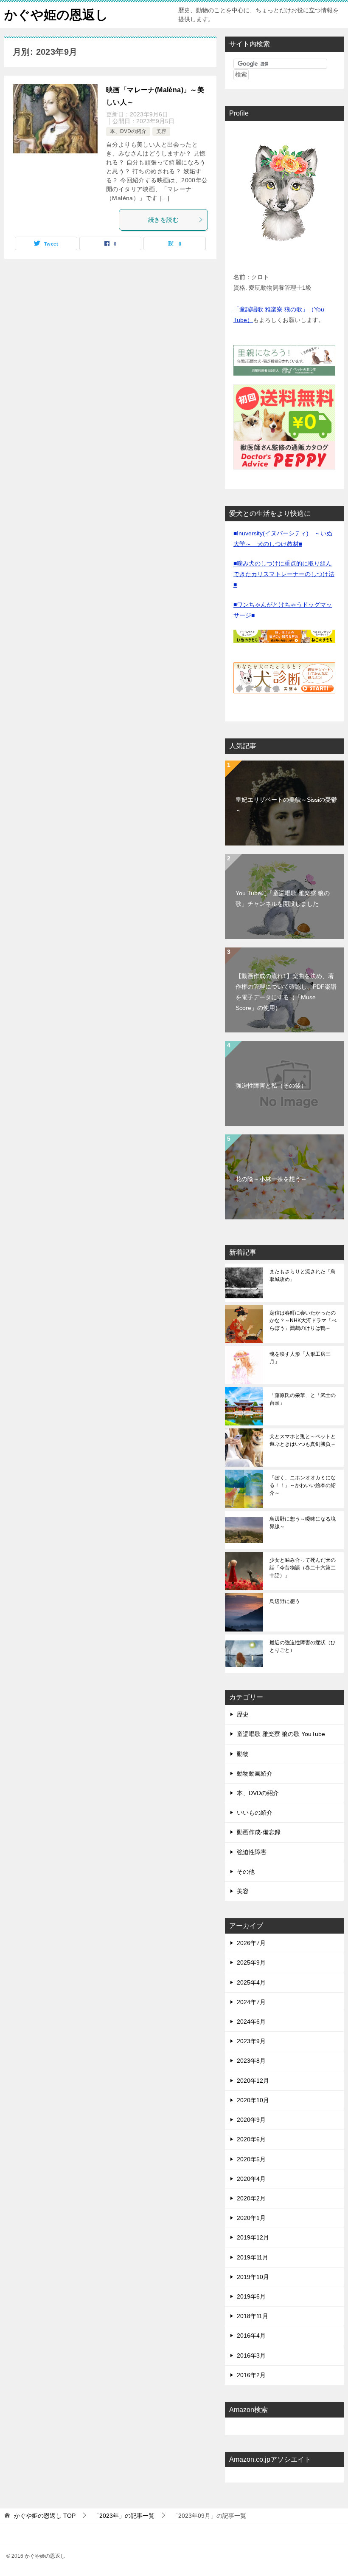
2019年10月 (253, 2277)
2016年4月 (251, 2336)
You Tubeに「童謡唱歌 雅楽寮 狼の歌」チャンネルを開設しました (283, 898)
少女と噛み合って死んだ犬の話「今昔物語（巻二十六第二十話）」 (303, 1568)
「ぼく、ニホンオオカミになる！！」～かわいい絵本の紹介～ (303, 1485)
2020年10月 (253, 2100)
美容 (161, 131)
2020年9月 (251, 2120)
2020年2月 (251, 2198)
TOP (45, 2516)
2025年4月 (251, 1982)
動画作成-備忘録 (259, 1832)
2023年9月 (251, 2041)
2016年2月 (251, 2375)
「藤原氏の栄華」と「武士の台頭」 (303, 1399)
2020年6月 (251, 2139)
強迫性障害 (252, 1852)
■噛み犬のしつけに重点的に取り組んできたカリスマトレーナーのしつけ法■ (284, 574)
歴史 (243, 1714)
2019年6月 (251, 2296)
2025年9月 (251, 1962)
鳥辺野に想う (285, 1601)
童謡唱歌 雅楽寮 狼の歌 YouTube (281, 1734)
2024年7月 (251, 2002)
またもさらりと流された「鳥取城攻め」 (303, 1275)
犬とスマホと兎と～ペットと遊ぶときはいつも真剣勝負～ (303, 1440)
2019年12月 (253, 2237)
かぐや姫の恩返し (56, 15)
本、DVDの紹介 (128, 131)
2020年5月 (251, 2159)
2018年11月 (253, 2316)
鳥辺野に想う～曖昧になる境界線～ (303, 1523)
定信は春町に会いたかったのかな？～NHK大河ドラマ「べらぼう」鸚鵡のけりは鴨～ (303, 1321)
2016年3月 (251, 2355)
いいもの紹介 (255, 1813)
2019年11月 (253, 2257)
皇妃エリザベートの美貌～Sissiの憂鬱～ (286, 805)
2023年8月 (251, 2061)
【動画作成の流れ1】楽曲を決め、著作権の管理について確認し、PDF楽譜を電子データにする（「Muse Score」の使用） (286, 992)
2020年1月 (251, 2218)
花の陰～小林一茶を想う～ (271, 1179)
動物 (243, 1754)
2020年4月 (251, 2179)
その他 (246, 1872)
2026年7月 (251, 1943)
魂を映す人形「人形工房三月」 (300, 1358)
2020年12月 (253, 2081)
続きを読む (163, 220)
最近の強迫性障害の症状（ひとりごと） (303, 1646)
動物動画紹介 (255, 1773)
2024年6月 (251, 2022)
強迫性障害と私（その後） (271, 1086)
